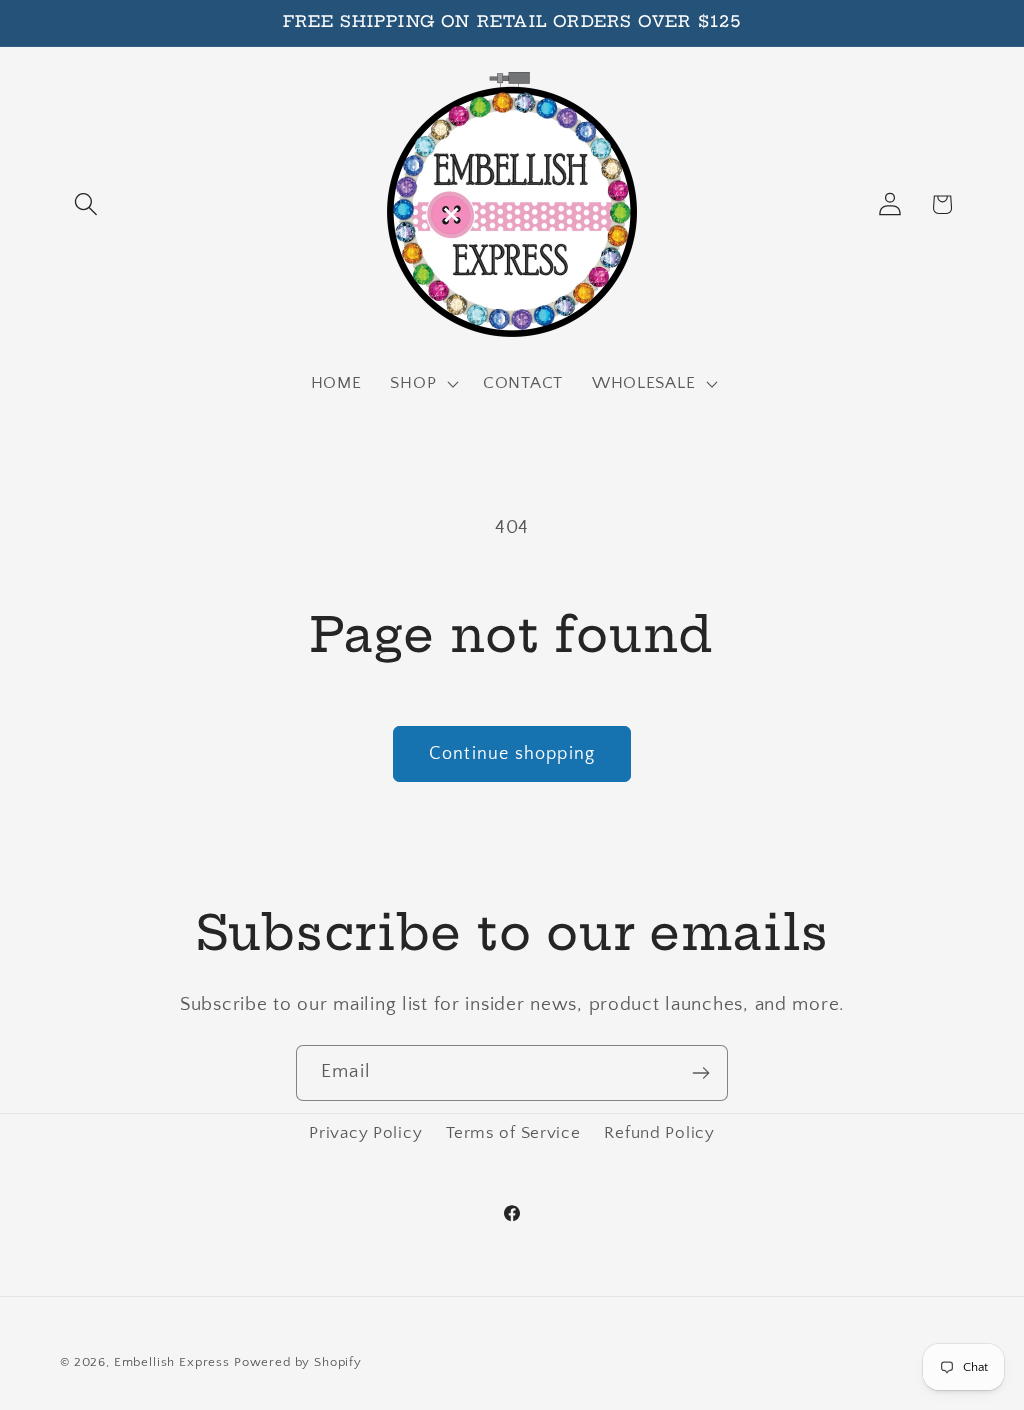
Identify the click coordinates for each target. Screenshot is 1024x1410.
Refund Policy (659, 1133)
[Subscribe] (700, 1073)
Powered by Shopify (298, 1362)
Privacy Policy (365, 1133)
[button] (86, 204)
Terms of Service (513, 1133)
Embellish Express (172, 1362)
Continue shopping (512, 754)
